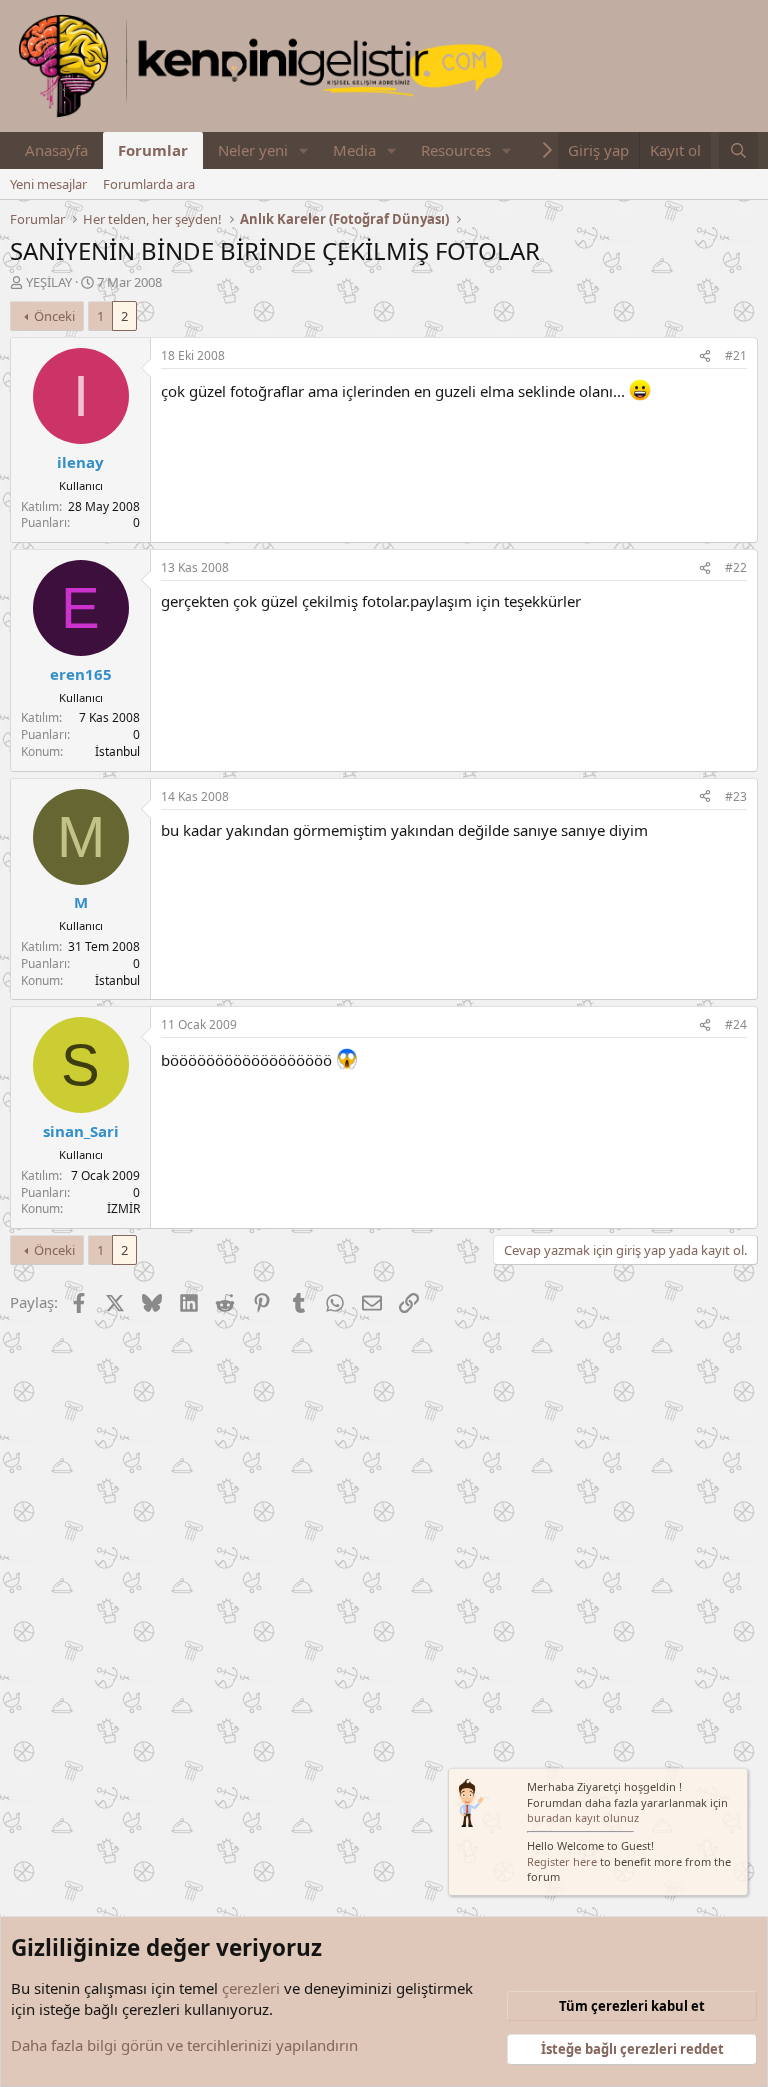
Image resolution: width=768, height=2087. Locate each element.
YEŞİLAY (49, 282)
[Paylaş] (705, 356)
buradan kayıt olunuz (583, 1817)
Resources (456, 150)
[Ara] (738, 150)
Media (354, 150)
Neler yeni (253, 150)
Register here (562, 1861)
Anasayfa (56, 150)
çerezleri (251, 1988)
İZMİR (123, 1208)
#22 (736, 567)
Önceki (54, 316)
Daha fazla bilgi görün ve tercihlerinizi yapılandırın (184, 2045)
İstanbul (117, 751)
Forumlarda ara (149, 184)
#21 (736, 355)
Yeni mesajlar (48, 184)
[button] (304, 150)
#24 (736, 1024)
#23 (736, 796)
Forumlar (153, 150)
